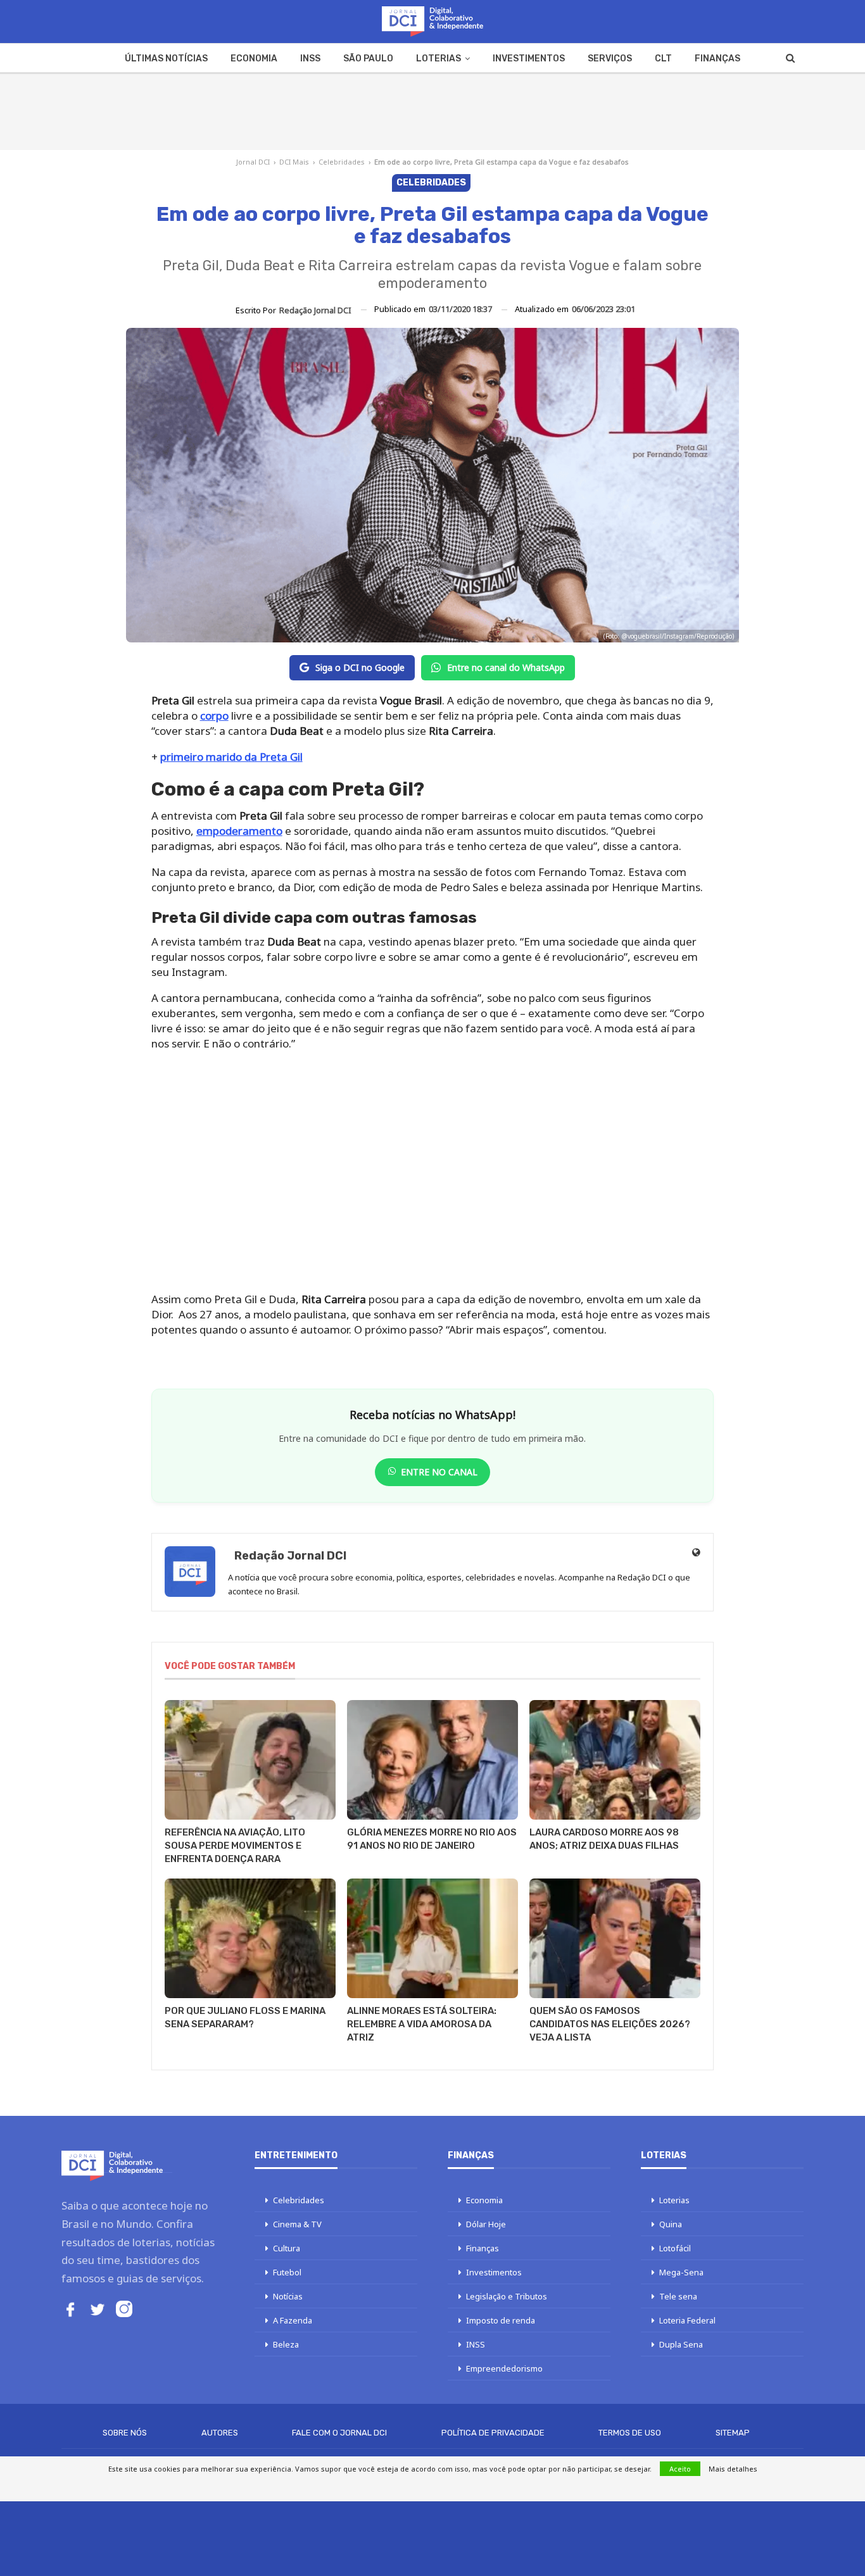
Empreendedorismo (504, 2368)
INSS (310, 59)
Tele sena (678, 2296)
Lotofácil (675, 2248)
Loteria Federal (687, 2320)
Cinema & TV (297, 2224)
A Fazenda (293, 2320)
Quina (671, 2224)
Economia (254, 59)
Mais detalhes (733, 2469)
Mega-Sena (681, 2272)
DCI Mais (294, 162)
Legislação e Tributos (507, 2296)
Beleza (286, 2344)
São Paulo (368, 59)
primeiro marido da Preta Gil (231, 757)
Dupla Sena (681, 2344)
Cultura (287, 2248)
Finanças (717, 59)
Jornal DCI (253, 162)
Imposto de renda (501, 2320)
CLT (663, 59)
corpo (214, 716)
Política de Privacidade (493, 2433)
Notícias (288, 2296)
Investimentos (529, 59)
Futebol (287, 2272)
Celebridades (342, 162)
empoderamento (239, 831)
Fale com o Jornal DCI (339, 2433)
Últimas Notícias (166, 59)
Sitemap (733, 2433)
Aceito (680, 2469)
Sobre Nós (125, 2433)
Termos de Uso (630, 2433)
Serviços (610, 59)
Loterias (439, 59)
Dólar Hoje (486, 2224)
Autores (220, 2433)
